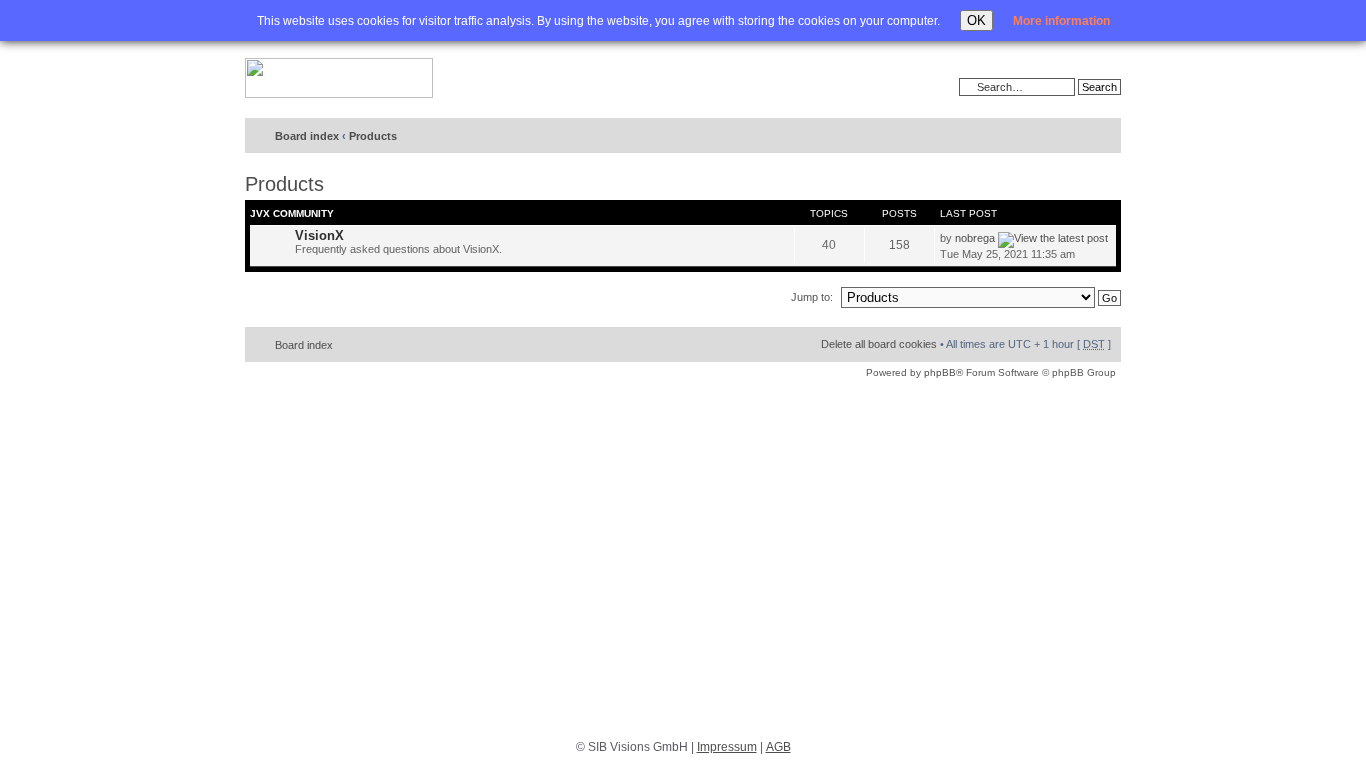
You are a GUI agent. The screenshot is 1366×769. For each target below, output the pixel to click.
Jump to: (812, 297)
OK (976, 20)
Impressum (727, 747)
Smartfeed (1102, 136)
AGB (778, 747)
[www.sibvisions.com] (339, 79)
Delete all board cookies (879, 344)
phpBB (940, 372)
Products (373, 136)
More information (1061, 21)
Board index (307, 136)
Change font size (1064, 137)
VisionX (319, 235)
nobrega (975, 238)
